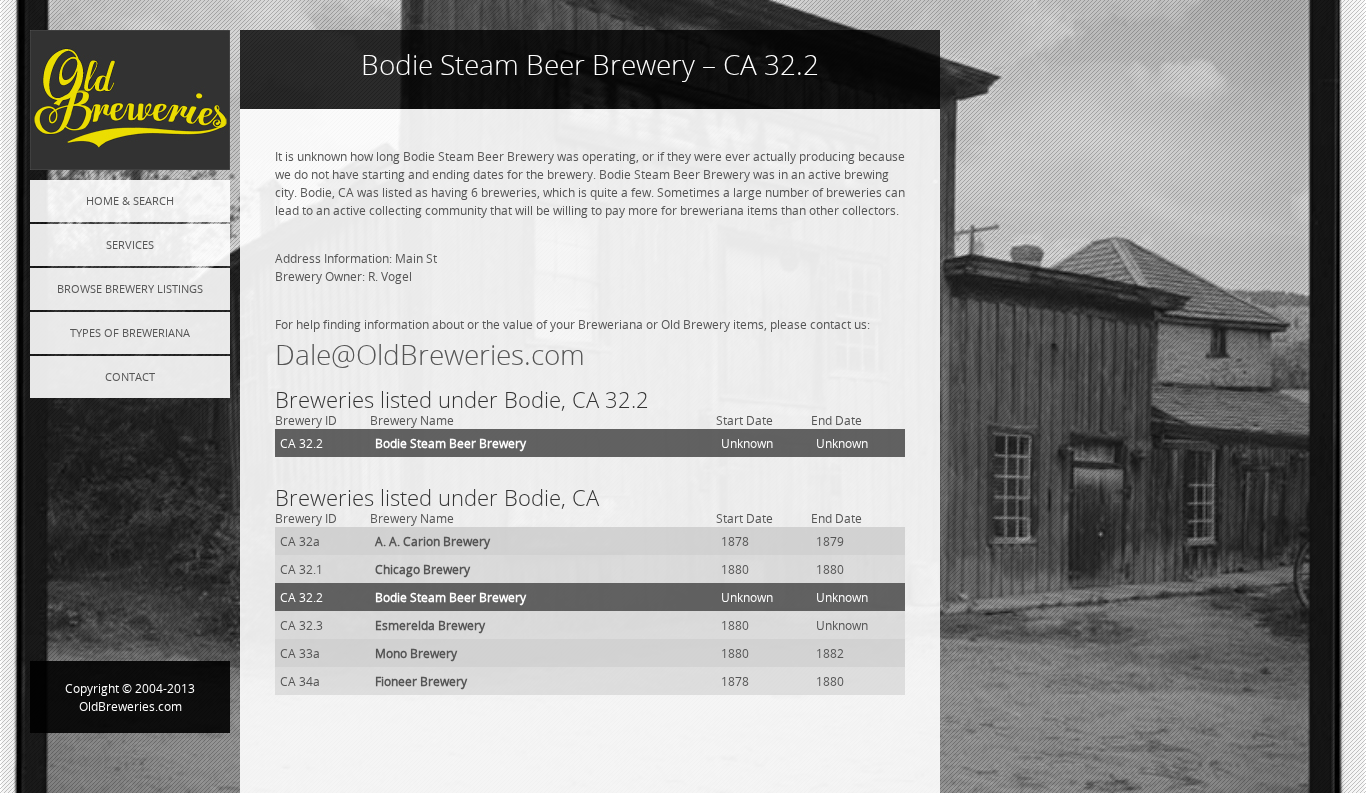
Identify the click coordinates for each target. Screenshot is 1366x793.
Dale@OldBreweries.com (430, 354)
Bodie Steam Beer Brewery (450, 443)
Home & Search (130, 200)
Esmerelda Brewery (430, 625)
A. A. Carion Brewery (432, 541)
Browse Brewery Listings (130, 288)
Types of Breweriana (130, 332)
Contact (130, 376)
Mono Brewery (416, 653)
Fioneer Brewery (421, 681)
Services (130, 244)
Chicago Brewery (422, 569)
